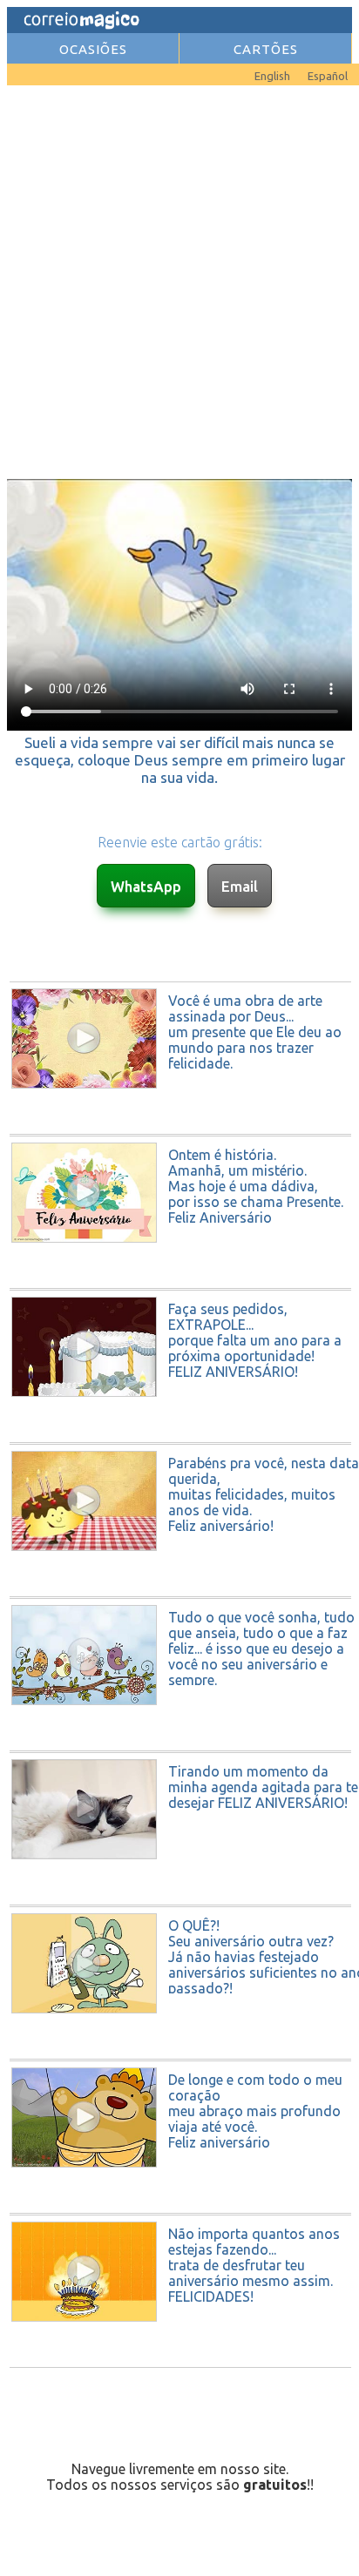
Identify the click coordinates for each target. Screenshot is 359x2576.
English (272, 76)
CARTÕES (266, 49)
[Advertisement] (179, 280)
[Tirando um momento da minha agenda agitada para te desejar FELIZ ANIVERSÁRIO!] (181, 1899)
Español (328, 76)
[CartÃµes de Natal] (33, 71)
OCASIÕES (93, 49)
